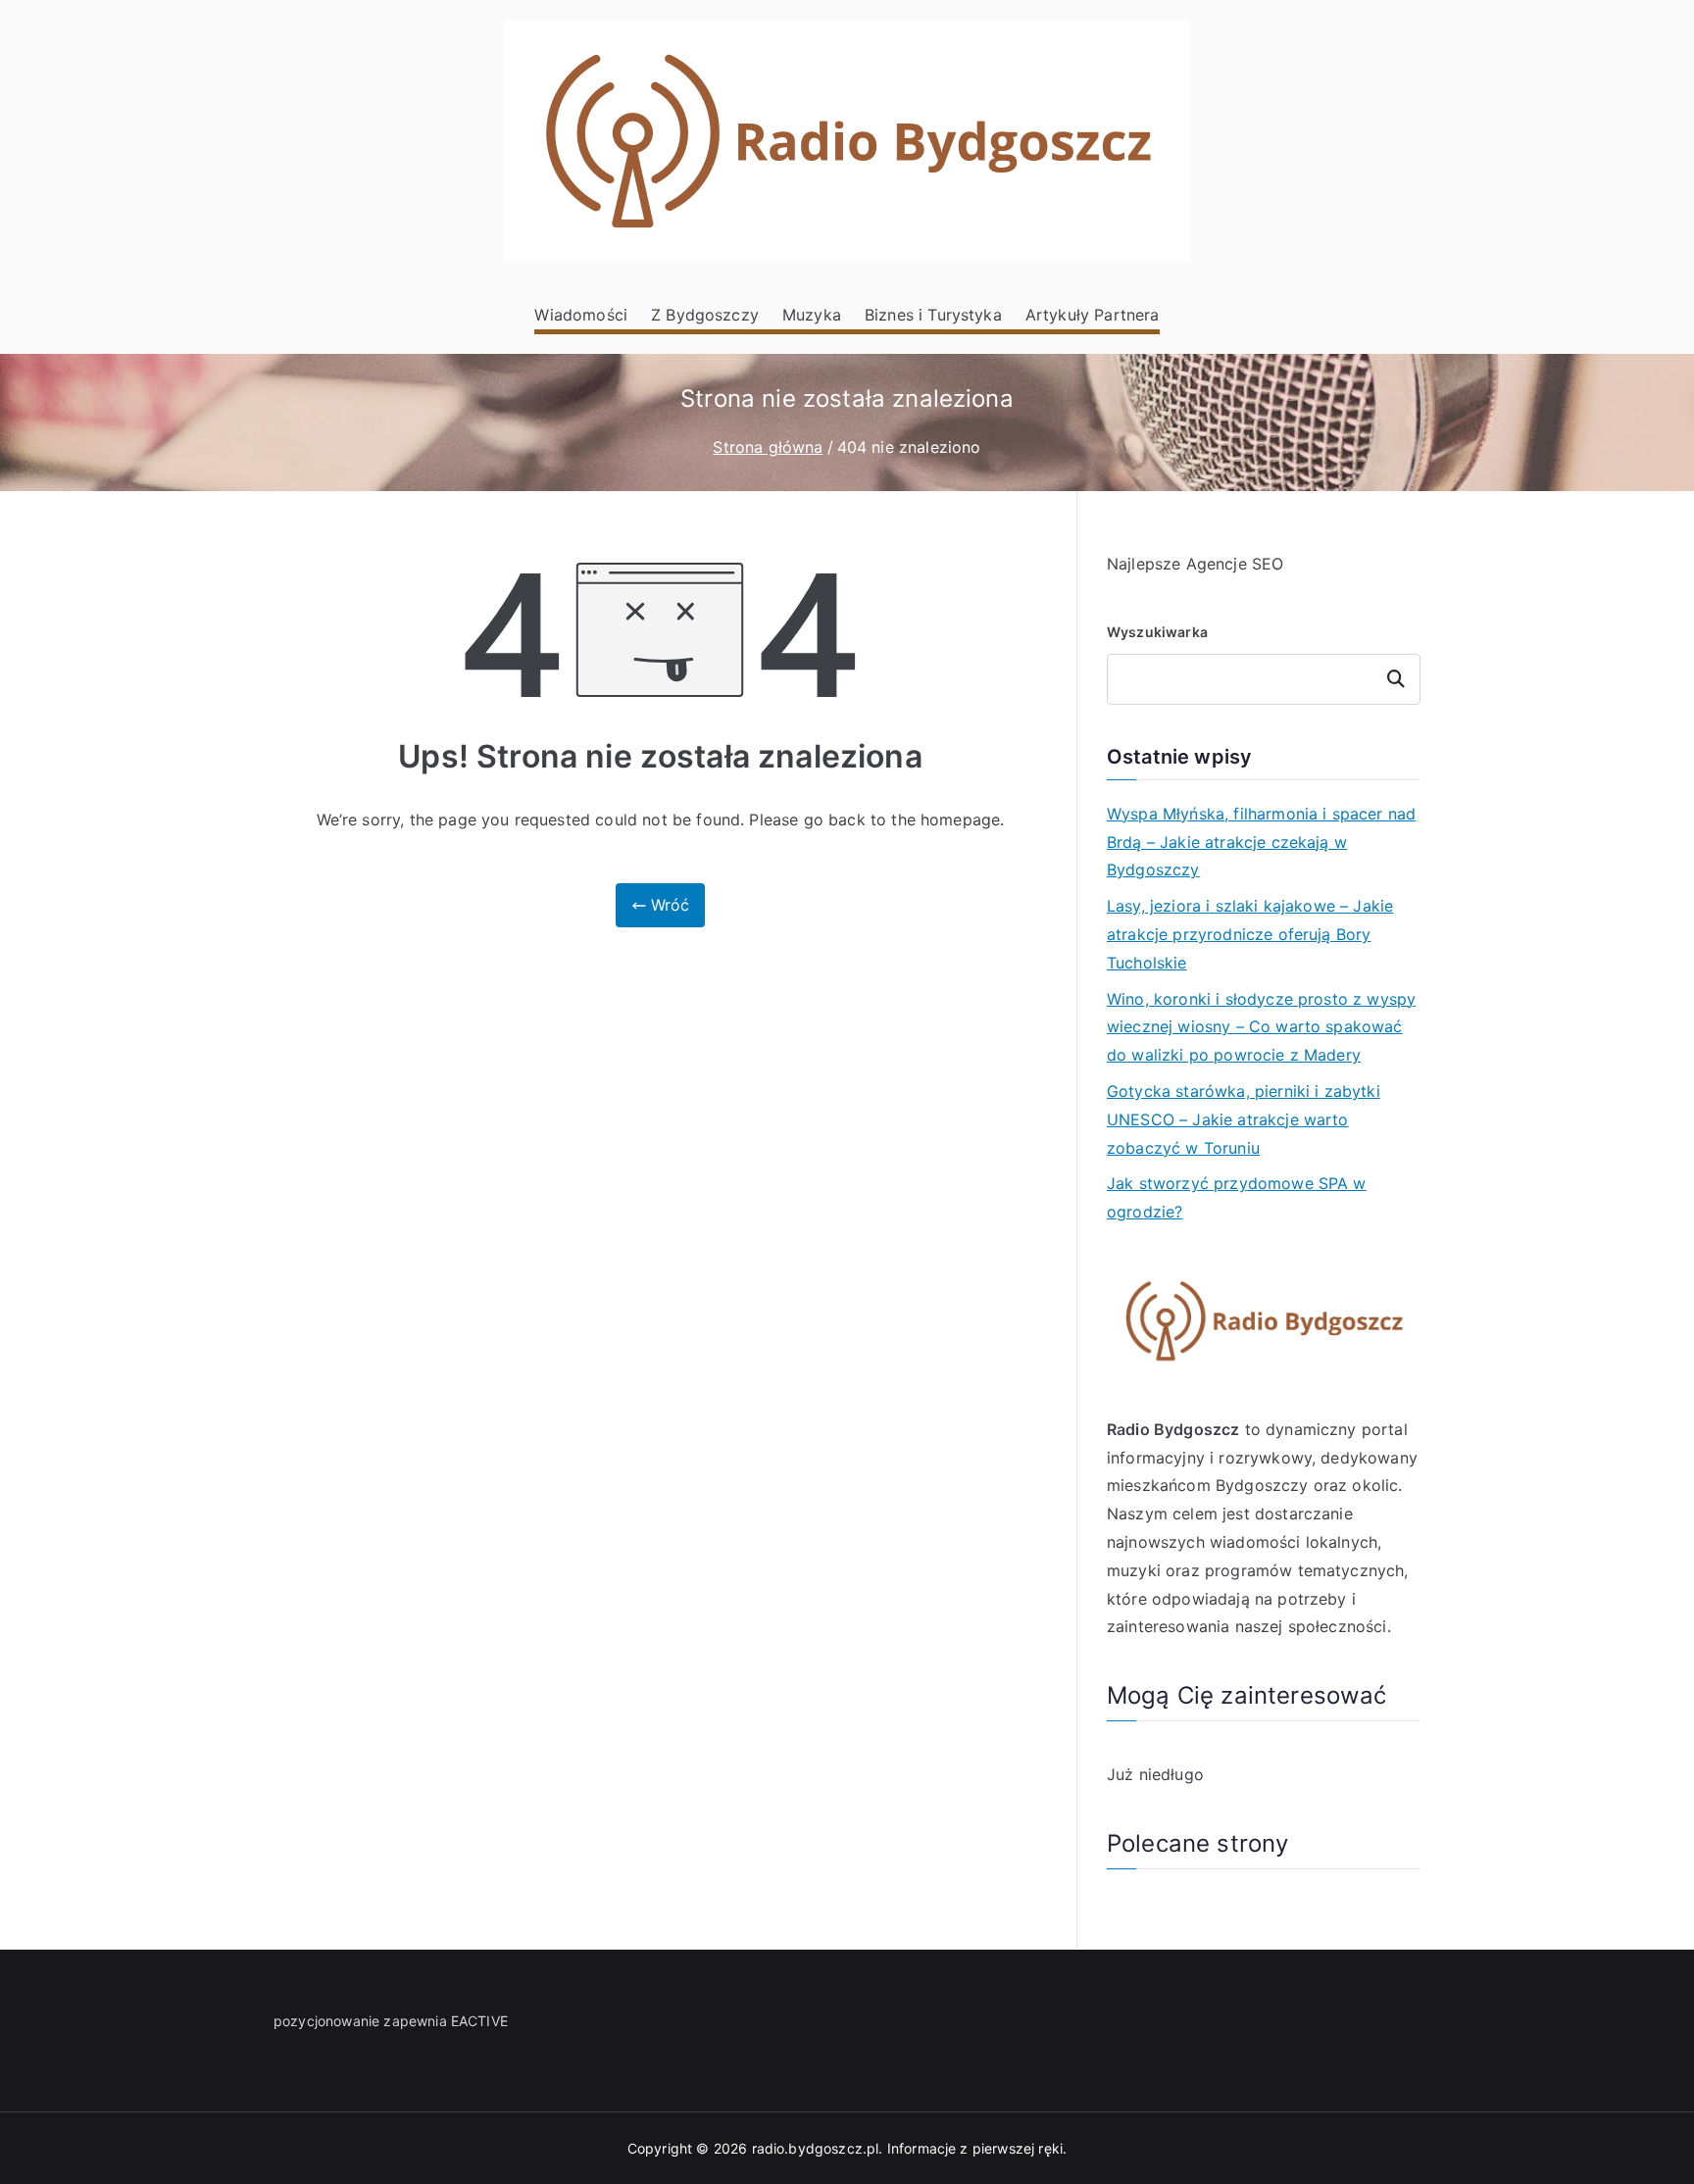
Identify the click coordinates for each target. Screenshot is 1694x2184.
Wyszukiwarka (1157, 632)
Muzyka (812, 315)
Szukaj (1397, 679)
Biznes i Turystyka (933, 315)
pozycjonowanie (326, 2021)
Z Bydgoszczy (705, 315)
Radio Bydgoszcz (1173, 1429)
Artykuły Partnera (1093, 315)
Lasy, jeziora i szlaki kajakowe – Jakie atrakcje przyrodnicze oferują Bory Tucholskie (1250, 934)
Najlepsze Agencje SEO (1195, 564)
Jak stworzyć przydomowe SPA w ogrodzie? (1237, 1197)
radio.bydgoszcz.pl (816, 2148)
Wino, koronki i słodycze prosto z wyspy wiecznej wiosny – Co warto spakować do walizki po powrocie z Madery (1261, 1027)
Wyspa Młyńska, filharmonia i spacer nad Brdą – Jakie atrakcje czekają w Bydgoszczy (1261, 842)
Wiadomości (581, 315)
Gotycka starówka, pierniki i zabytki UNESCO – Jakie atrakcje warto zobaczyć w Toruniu (1244, 1119)
